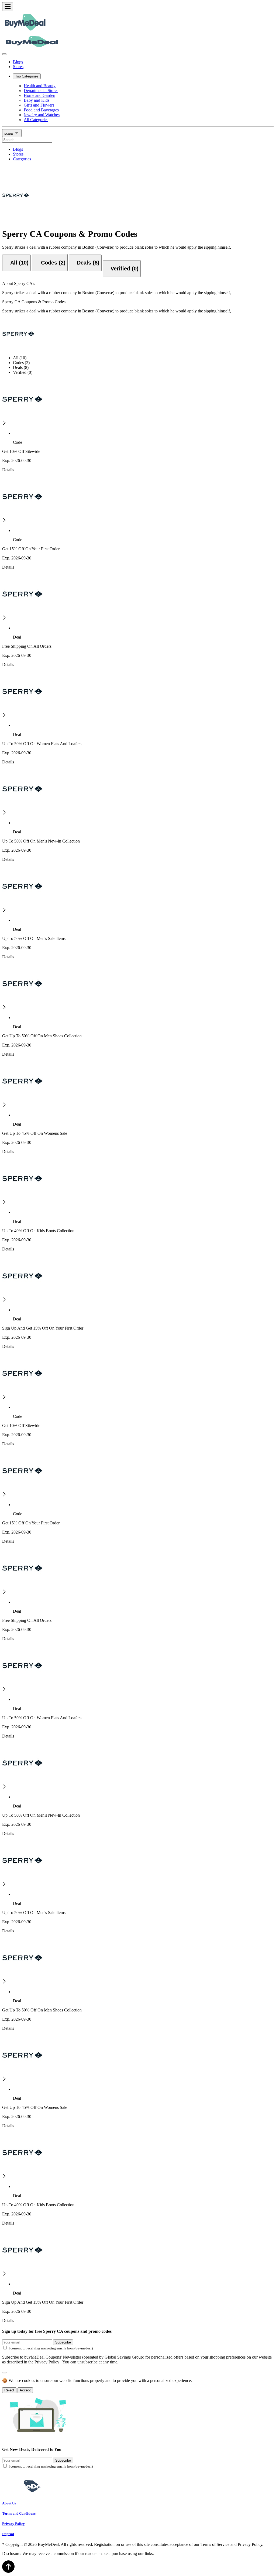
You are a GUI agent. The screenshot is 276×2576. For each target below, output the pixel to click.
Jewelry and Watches (42, 115)
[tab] (16, 263)
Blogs (18, 62)
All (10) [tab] (20, 358)
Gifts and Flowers (39, 105)
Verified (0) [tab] (23, 372)
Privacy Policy (13, 2524)
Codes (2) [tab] (21, 363)
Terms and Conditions (19, 2513)
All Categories (36, 120)
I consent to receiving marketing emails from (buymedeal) (51, 2348)
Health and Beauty (40, 86)
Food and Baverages (41, 110)
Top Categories (27, 76)
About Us (9, 2503)
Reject (9, 2390)
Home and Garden (39, 95)
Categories (22, 159)
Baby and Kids (37, 100)
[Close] (4, 54)
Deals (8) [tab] (21, 367)
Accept (25, 2390)
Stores (18, 67)
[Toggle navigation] (8, 7)
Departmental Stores (41, 91)
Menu (9, 134)
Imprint (8, 2534)
